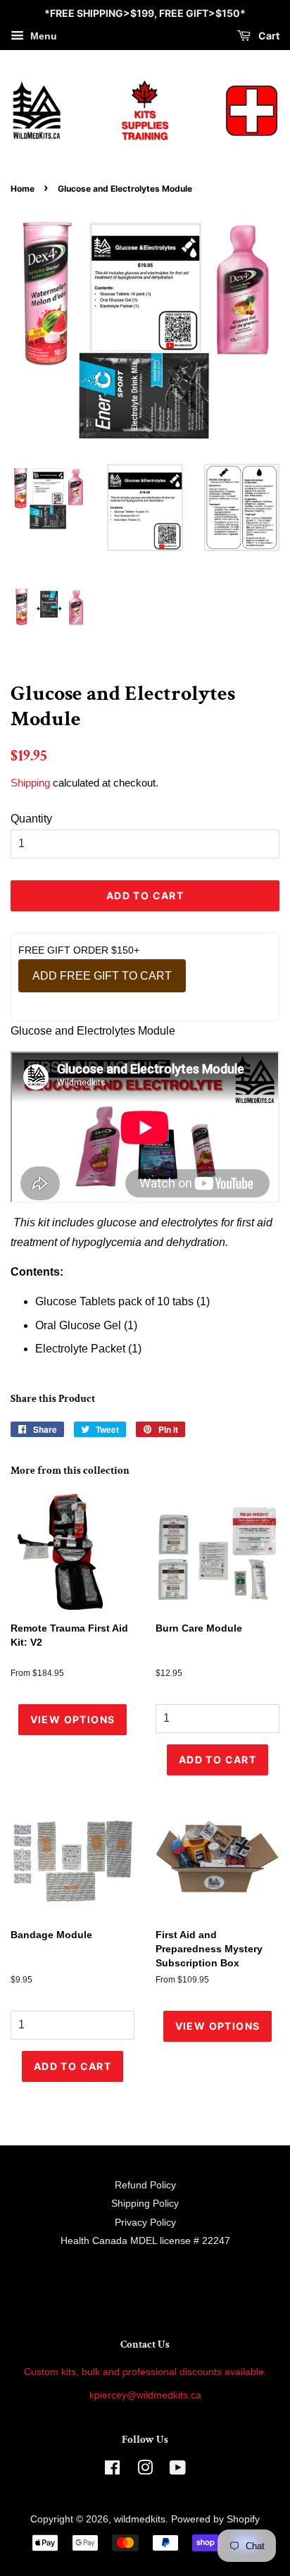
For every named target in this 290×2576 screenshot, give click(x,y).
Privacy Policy (145, 2223)
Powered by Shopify (215, 2519)
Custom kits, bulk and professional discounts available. (145, 2372)
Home (23, 189)
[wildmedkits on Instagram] (145, 2471)
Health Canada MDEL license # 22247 (145, 2241)
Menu (42, 36)
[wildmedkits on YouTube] (178, 2471)
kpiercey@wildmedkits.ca (145, 2395)
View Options (73, 1719)
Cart (268, 36)
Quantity (31, 819)
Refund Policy (145, 2185)
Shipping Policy (145, 2204)
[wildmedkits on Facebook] (112, 2471)
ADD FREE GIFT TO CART (102, 976)
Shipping (30, 783)
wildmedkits (140, 2519)
